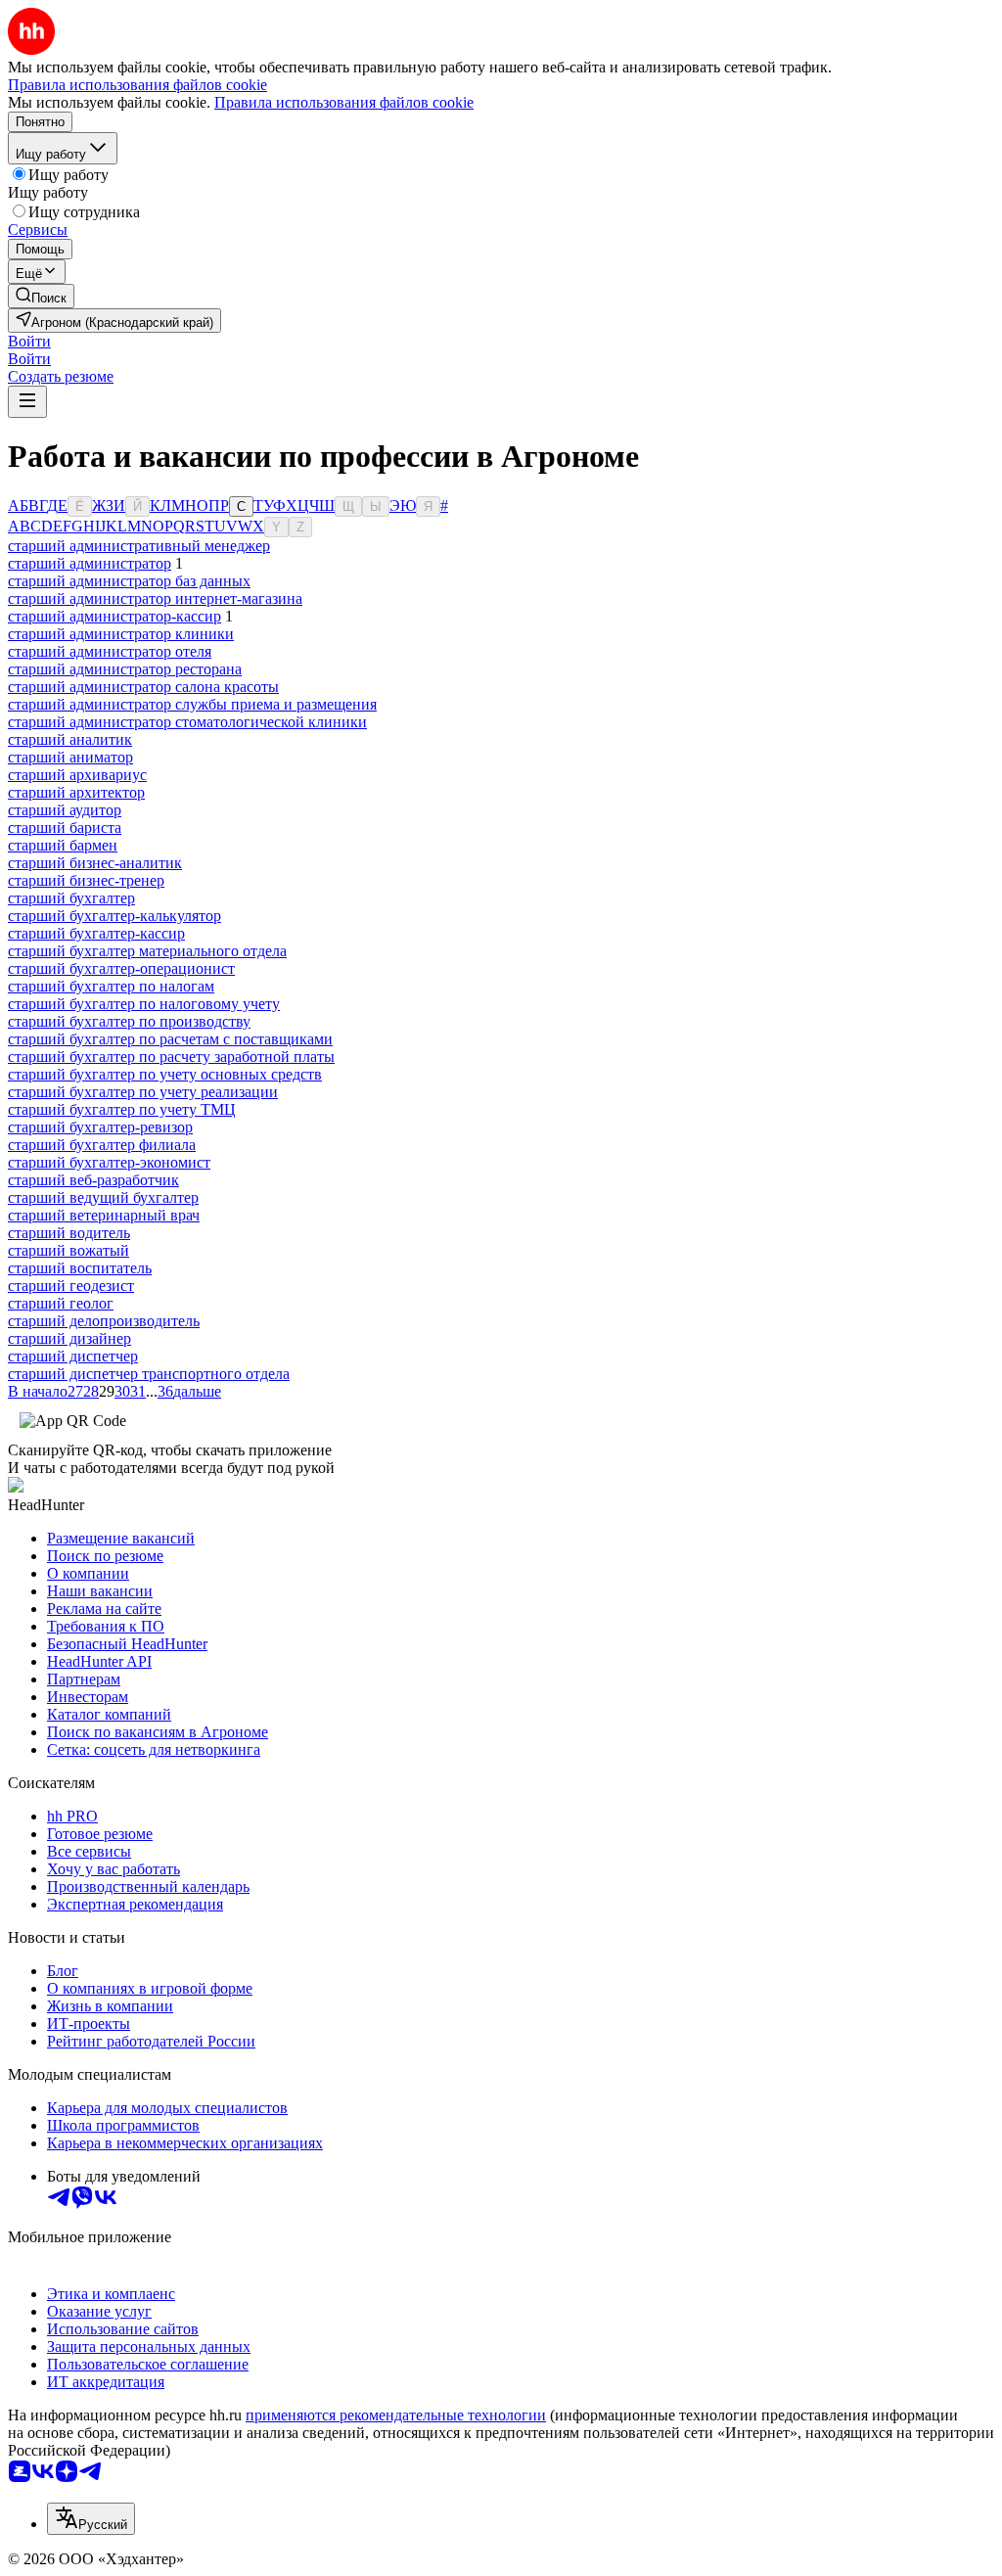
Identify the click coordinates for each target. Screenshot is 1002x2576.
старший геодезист (71, 1286)
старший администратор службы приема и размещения (192, 704)
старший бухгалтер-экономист (109, 1162)
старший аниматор (70, 757)
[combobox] (91, 2519)
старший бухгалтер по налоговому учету (144, 1004)
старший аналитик (70, 739)
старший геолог (61, 1303)
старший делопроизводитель (104, 1321)
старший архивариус (77, 775)
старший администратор (90, 563)
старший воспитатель (80, 1268)
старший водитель (69, 1233)
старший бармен (63, 845)
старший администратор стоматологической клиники (187, 722)
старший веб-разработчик (93, 1180)
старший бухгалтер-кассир (96, 933)
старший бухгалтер (71, 898)
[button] (29, 341)
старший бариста (65, 828)
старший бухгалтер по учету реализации (143, 1092)
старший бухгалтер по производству (129, 1021)
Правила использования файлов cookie (344, 102)
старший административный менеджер (139, 546)
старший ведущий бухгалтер (103, 1197)
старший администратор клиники (121, 634)
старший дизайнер (69, 1338)
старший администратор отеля (110, 651)
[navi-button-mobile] (27, 402)
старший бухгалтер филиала (102, 1145)
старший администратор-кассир (114, 616)
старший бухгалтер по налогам (111, 986)
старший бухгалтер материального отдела (147, 951)
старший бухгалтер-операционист (121, 968)
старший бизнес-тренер (86, 880)
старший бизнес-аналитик (95, 863)
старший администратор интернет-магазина (155, 598)
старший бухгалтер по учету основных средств (165, 1074)
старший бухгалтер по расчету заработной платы (171, 1057)
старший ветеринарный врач (104, 1215)
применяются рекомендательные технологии (396, 2415)
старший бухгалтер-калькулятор (114, 916)
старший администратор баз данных (129, 581)
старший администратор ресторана (125, 669)
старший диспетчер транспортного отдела (149, 1374)
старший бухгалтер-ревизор (100, 1127)
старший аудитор (65, 810)
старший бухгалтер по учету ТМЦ (122, 1109)
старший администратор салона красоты (143, 687)
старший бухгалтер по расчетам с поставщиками (170, 1039)
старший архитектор (76, 792)
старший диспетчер (73, 1356)
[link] (41, 296)
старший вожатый (68, 1250)
